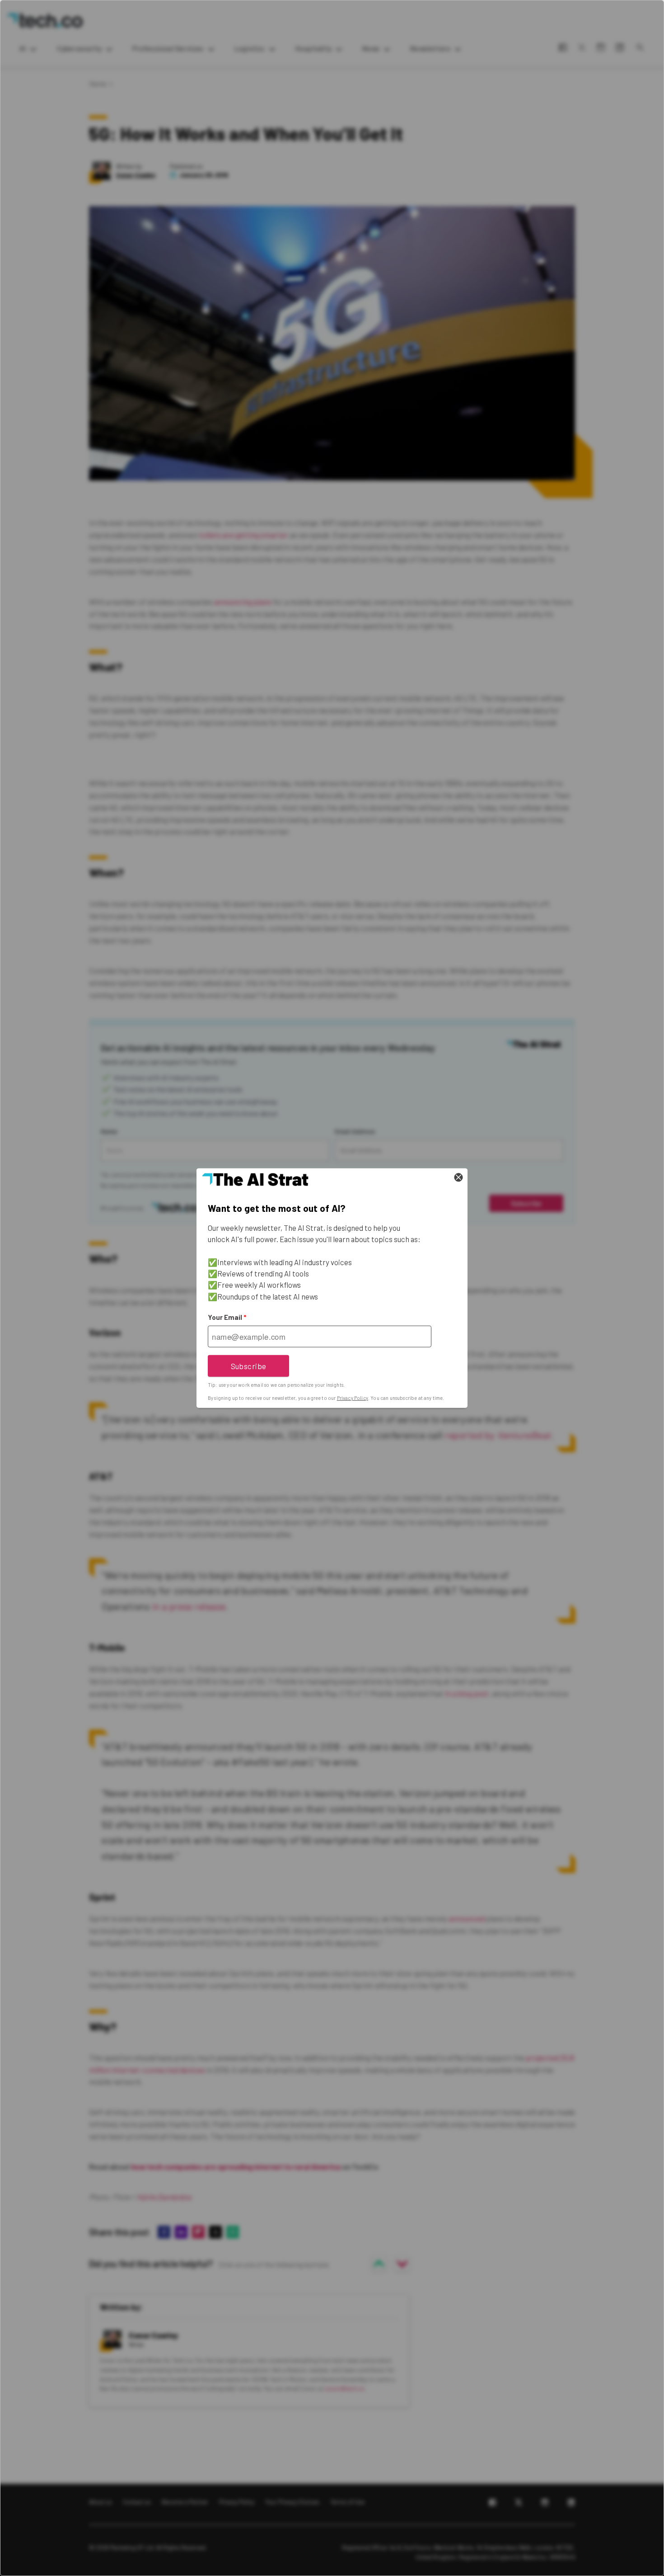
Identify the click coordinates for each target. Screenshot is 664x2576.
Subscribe (249, 1366)
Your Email (227, 1317)
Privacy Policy (353, 1398)
